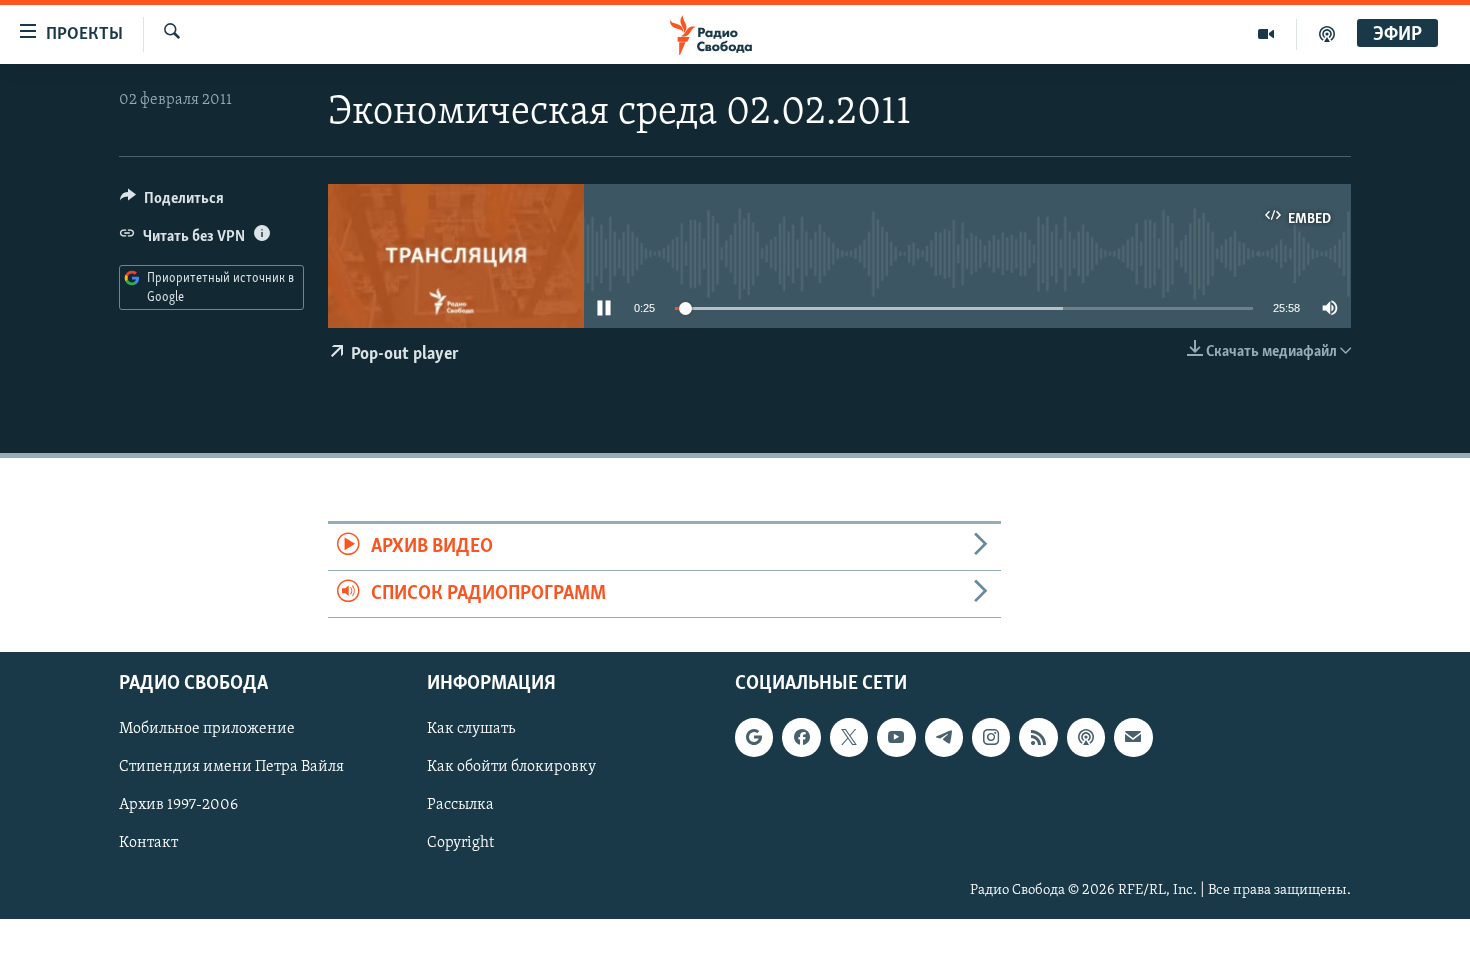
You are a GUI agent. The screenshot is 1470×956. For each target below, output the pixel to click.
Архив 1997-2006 (178, 806)
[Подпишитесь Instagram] (991, 738)
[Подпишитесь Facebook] (801, 738)
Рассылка (460, 806)
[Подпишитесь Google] (754, 738)
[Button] (172, 203)
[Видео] (1266, 34)
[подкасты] (1327, 34)
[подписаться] (1133, 738)
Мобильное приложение (207, 730)
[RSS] (1038, 738)
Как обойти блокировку (511, 768)
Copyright (460, 844)
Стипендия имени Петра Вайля (231, 768)
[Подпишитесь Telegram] (944, 738)
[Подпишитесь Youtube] (896, 738)
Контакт (148, 844)
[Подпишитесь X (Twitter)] (849, 738)
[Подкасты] (1086, 738)
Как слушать (471, 730)
